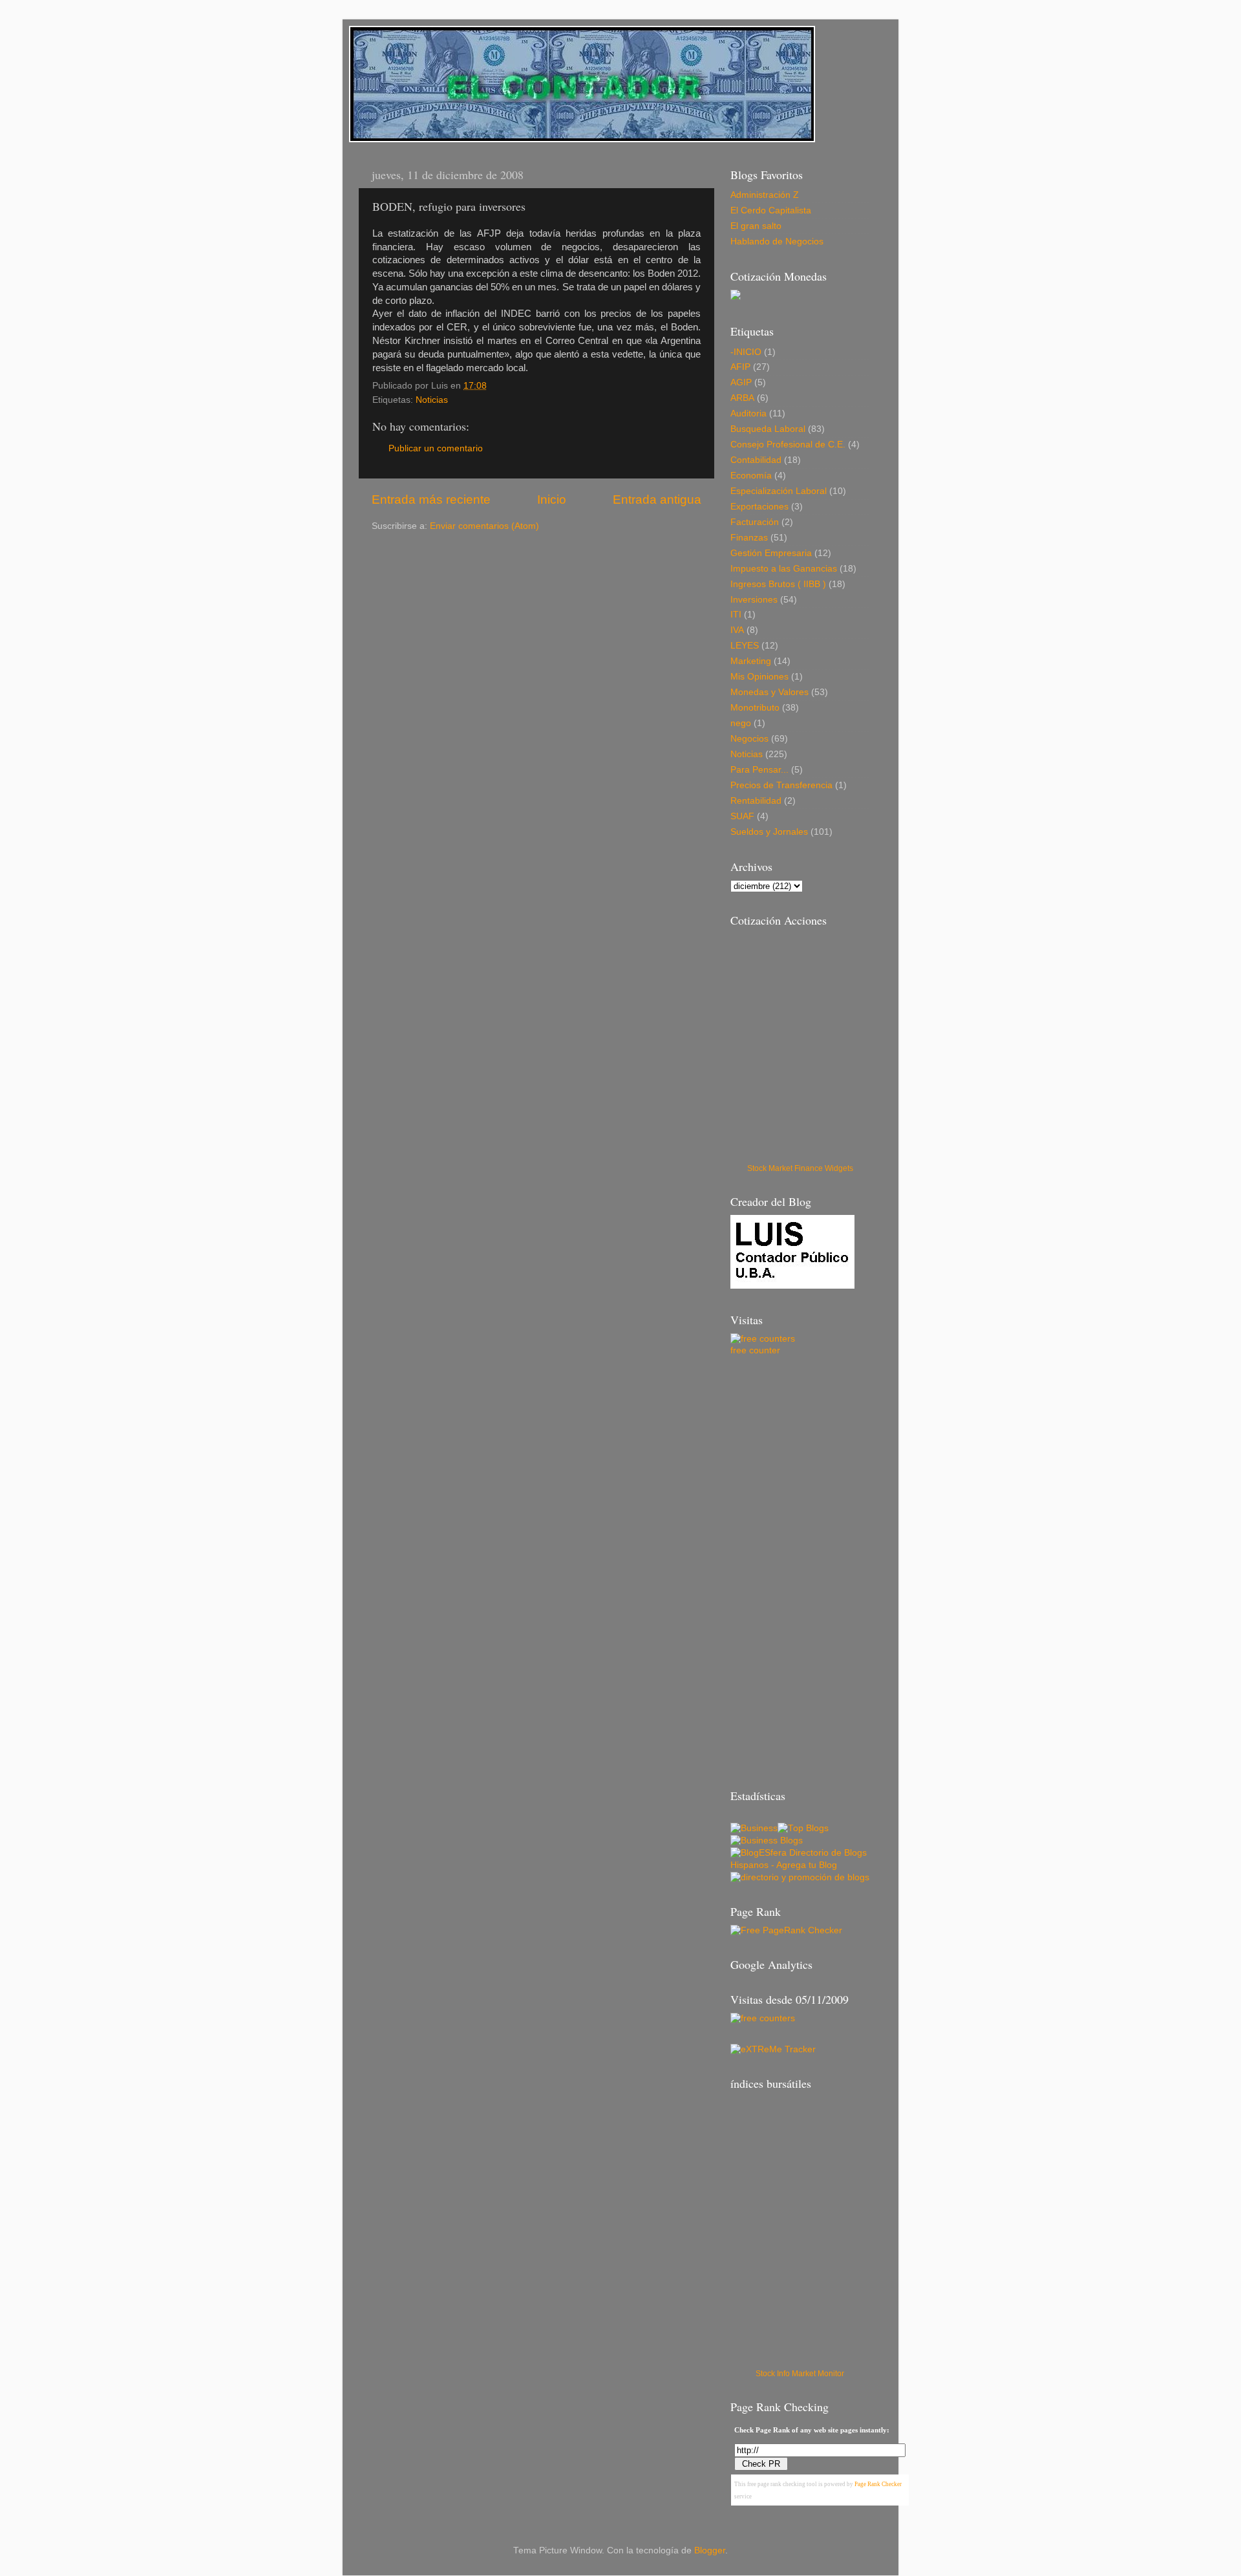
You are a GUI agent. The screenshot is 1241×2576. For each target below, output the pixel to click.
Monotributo (755, 708)
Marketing (751, 661)
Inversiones (754, 600)
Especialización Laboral (779, 491)
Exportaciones (759, 507)
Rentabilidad (756, 801)
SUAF (742, 816)
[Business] (754, 1828)
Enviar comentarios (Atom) (484, 526)
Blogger (710, 2550)
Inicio (552, 499)
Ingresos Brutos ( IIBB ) (778, 584)
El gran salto (756, 226)
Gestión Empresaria (771, 553)
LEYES (745, 646)
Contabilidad (756, 460)
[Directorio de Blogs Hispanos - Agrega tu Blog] (800, 1865)
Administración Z (765, 195)
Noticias (432, 400)
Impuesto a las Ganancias (784, 569)
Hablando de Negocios (777, 242)
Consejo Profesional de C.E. (788, 445)
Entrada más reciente (431, 499)
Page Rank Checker (878, 2484)
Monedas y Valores (769, 692)
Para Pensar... (759, 770)
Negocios (749, 739)
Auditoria (748, 413)
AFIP (740, 367)
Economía (751, 476)
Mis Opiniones (759, 677)
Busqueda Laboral (768, 429)
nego (741, 723)
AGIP (741, 382)
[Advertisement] (523, 557)
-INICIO (746, 352)
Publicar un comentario (436, 448)
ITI (736, 615)
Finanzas (749, 538)
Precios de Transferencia (781, 785)
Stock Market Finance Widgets (800, 1168)
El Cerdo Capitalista (771, 210)
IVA (737, 630)
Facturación (755, 522)
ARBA (742, 398)
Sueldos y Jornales (769, 832)
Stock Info (773, 2374)
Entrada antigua (657, 499)
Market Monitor (818, 2374)
